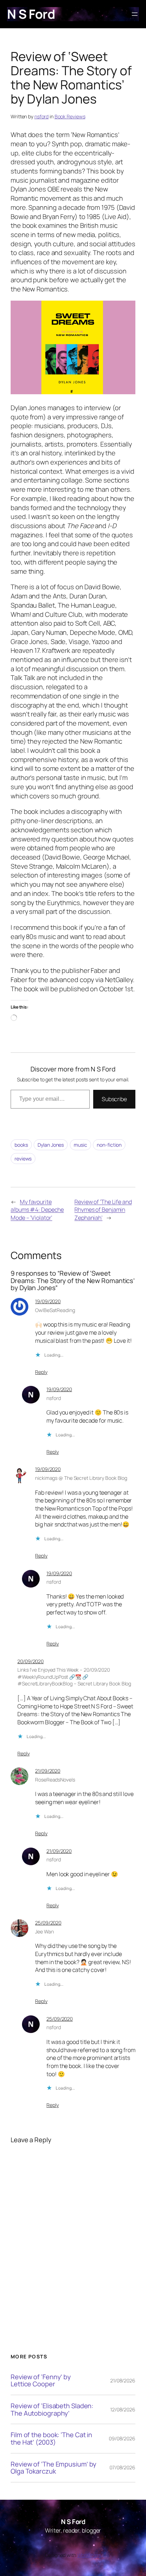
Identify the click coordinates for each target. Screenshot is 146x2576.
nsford (41, 116)
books (21, 1145)
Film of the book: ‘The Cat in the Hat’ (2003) (51, 2438)
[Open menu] (135, 14)
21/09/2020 (48, 1771)
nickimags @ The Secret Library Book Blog (81, 1478)
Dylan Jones (51, 1145)
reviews (23, 1159)
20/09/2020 (30, 1661)
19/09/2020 (48, 1301)
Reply (41, 1372)
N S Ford (31, 14)
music (80, 1145)
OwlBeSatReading (55, 1310)
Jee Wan (44, 1931)
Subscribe (114, 1099)
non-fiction (109, 1145)
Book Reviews (70, 116)
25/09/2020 (48, 1923)
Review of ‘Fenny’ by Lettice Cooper (41, 2380)
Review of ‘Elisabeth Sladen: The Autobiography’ (52, 2409)
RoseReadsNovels (55, 1780)
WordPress (89, 2555)
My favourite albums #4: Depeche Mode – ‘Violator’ (37, 1210)
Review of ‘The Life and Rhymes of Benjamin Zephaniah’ (103, 1210)
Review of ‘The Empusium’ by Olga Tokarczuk (54, 2468)
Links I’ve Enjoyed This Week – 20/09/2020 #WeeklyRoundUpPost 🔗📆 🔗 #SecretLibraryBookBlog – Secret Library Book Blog (74, 1677)
